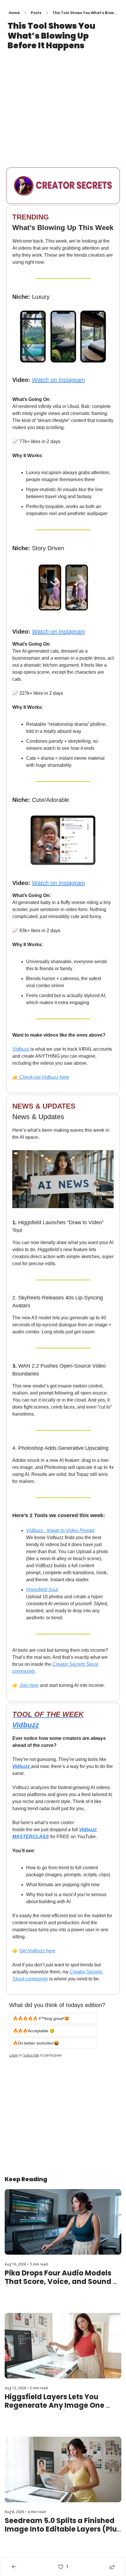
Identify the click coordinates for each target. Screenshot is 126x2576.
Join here (29, 1685)
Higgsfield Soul (42, 1589)
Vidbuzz (21, 1049)
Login (13, 2055)
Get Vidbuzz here (37, 1950)
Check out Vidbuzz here (44, 1077)
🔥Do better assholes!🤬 (36, 2043)
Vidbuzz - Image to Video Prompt (60, 1530)
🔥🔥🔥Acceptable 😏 (34, 2030)
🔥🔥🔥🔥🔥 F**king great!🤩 (41, 2018)
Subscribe (31, 2055)
